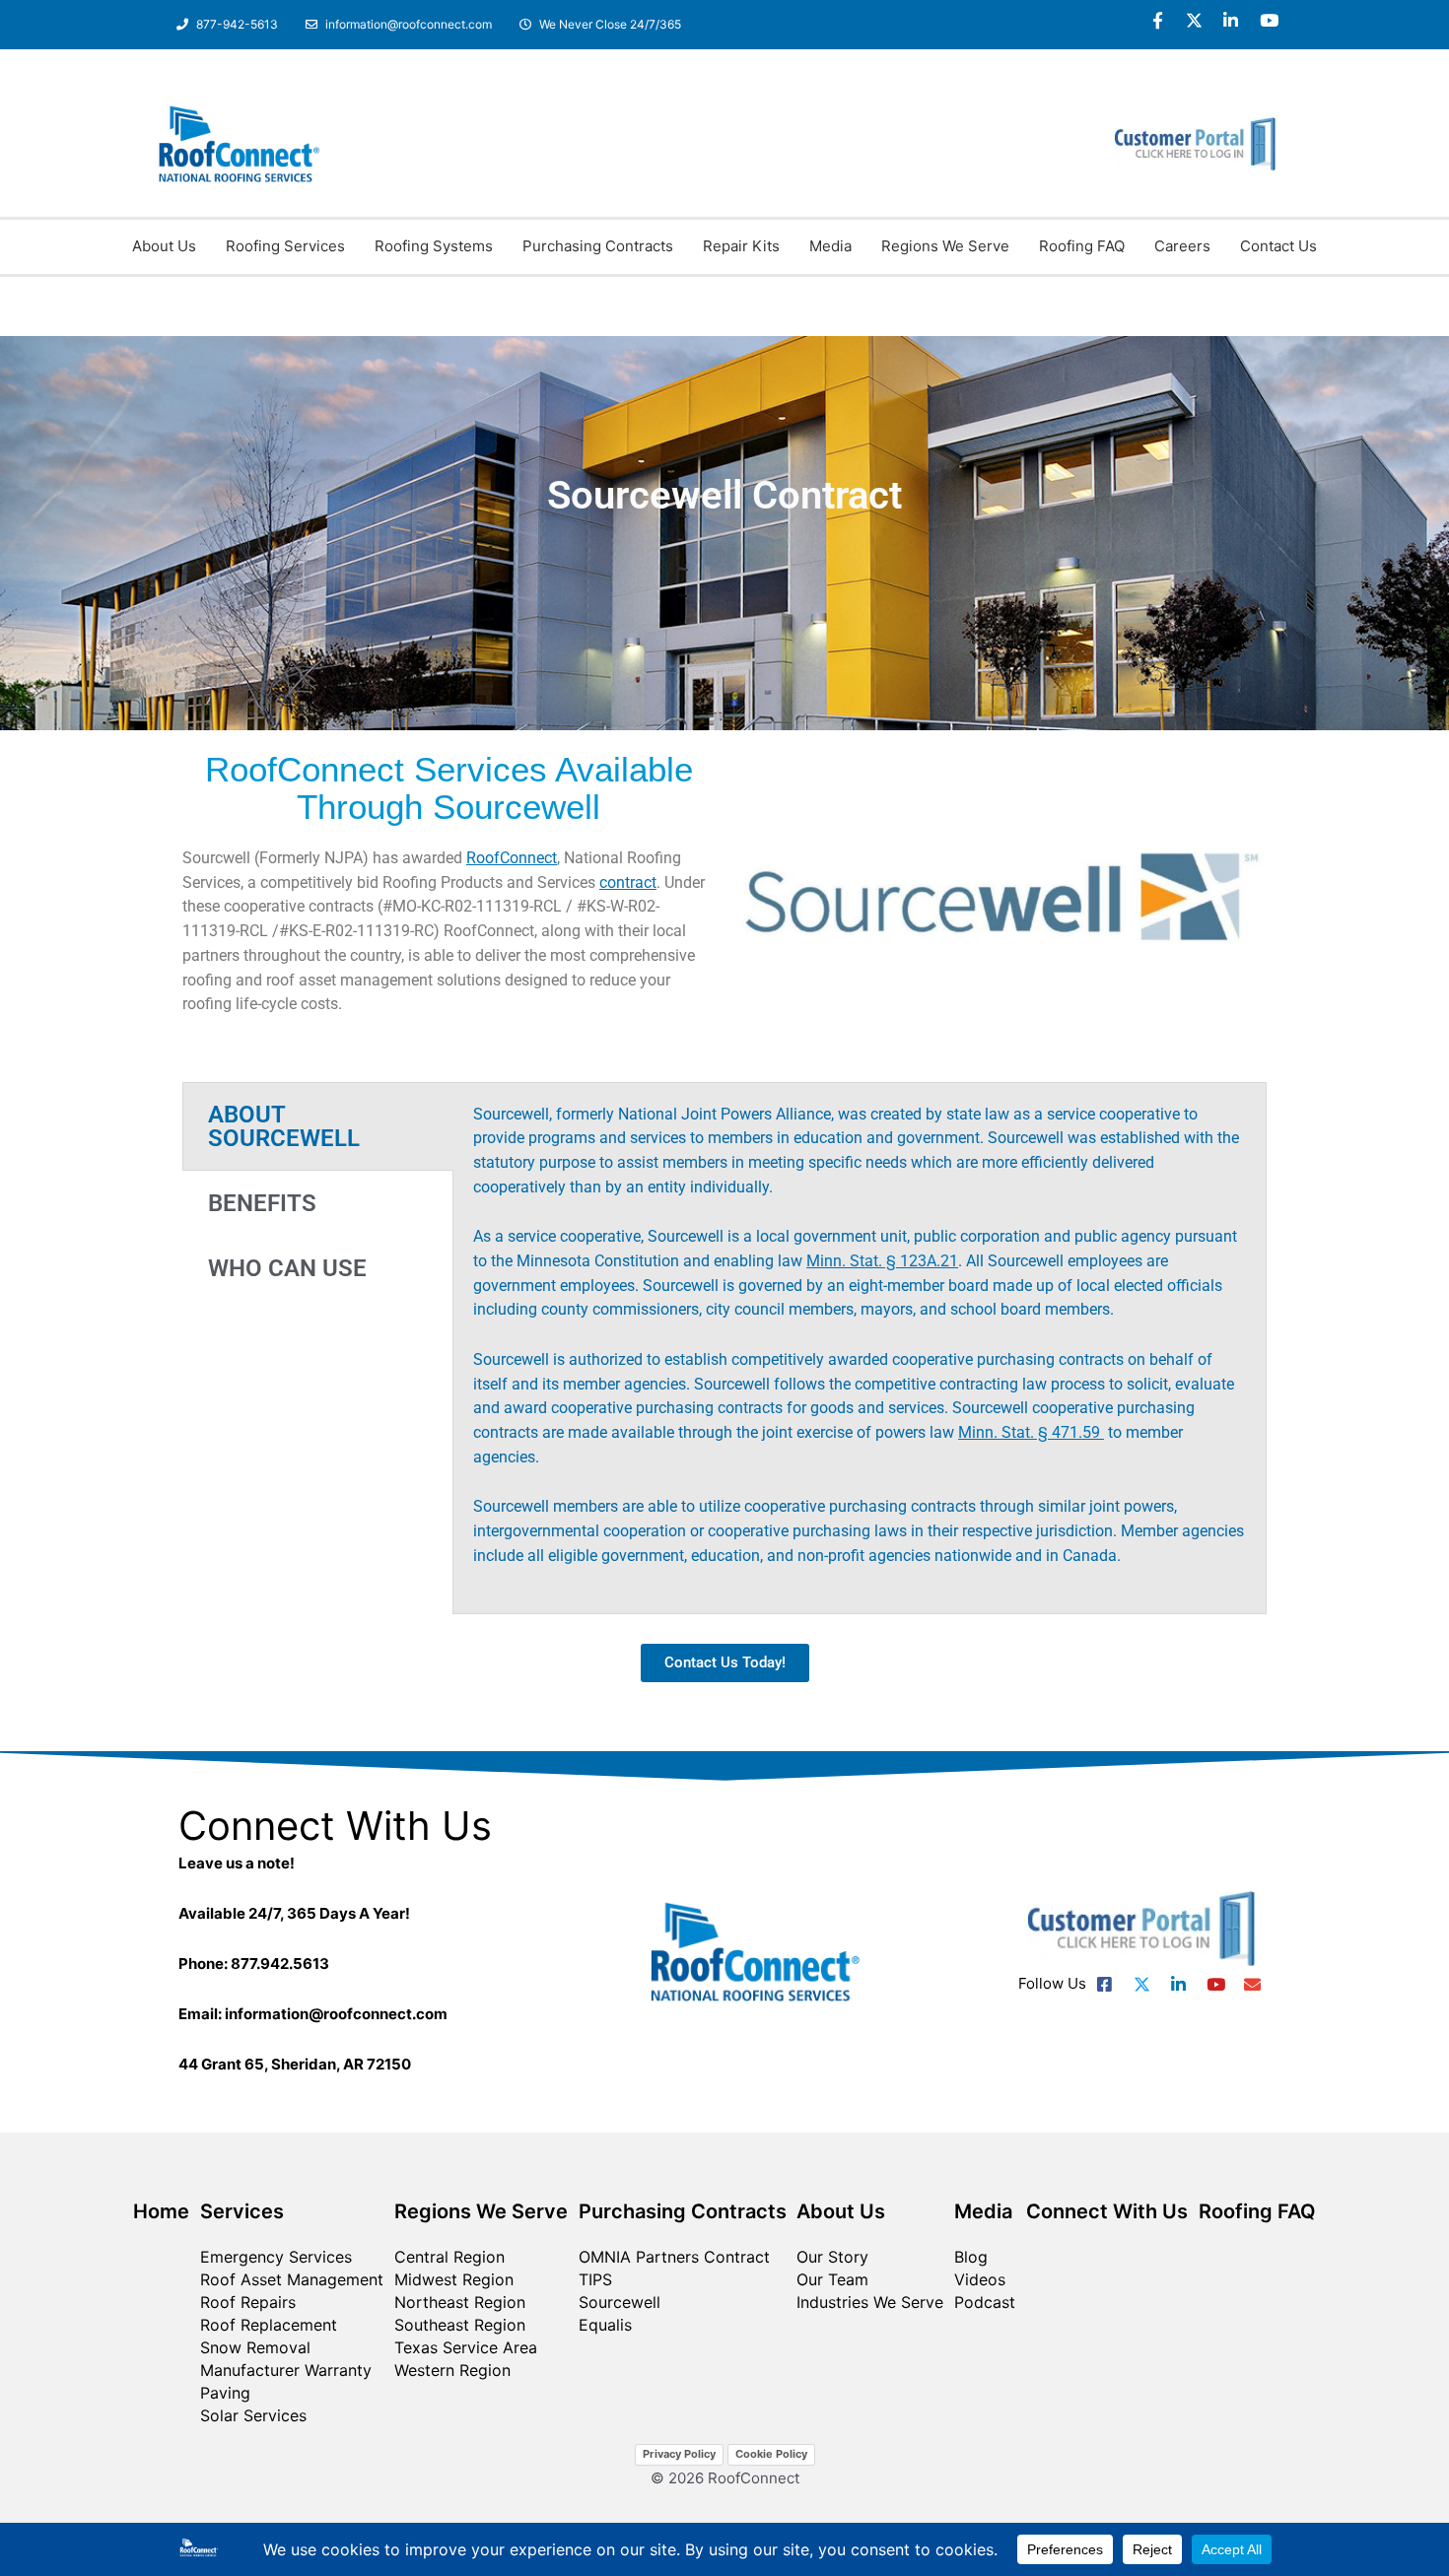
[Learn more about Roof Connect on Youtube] (1268, 20)
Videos (980, 2279)
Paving (225, 2393)
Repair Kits (741, 246)
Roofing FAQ (1082, 246)
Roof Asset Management (292, 2279)
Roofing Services (285, 246)
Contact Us (1278, 246)
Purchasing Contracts (598, 246)
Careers (1182, 246)
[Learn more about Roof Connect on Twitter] (1194, 20)
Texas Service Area (466, 2347)
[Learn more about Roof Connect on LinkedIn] (1232, 20)
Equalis (605, 2325)
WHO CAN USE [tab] (287, 1268)
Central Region (449, 2257)
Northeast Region (460, 2302)
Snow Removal (255, 2347)
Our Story (832, 2257)
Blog (971, 2257)
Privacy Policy (679, 2454)
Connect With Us (1107, 2211)
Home (161, 2211)
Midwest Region (454, 2279)
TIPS (595, 2279)
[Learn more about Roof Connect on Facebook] (1158, 20)
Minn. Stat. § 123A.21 (882, 1261)
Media (830, 246)
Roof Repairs (248, 2302)
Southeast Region (460, 2325)
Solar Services (253, 2415)
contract (628, 882)
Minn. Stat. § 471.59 (1031, 1432)
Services (242, 2211)
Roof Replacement (269, 2325)
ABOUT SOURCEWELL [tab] (284, 1126)
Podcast (985, 2302)
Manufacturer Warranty (286, 2370)
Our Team (832, 2279)
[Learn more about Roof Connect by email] (1252, 1984)
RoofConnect (512, 858)
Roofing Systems (434, 246)
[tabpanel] (860, 1348)
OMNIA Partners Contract (674, 2257)
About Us (164, 246)
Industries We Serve (870, 2302)
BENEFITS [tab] (262, 1203)
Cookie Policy (771, 2454)
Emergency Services (276, 2257)
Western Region (452, 2370)
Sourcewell (620, 2302)
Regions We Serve (945, 246)
